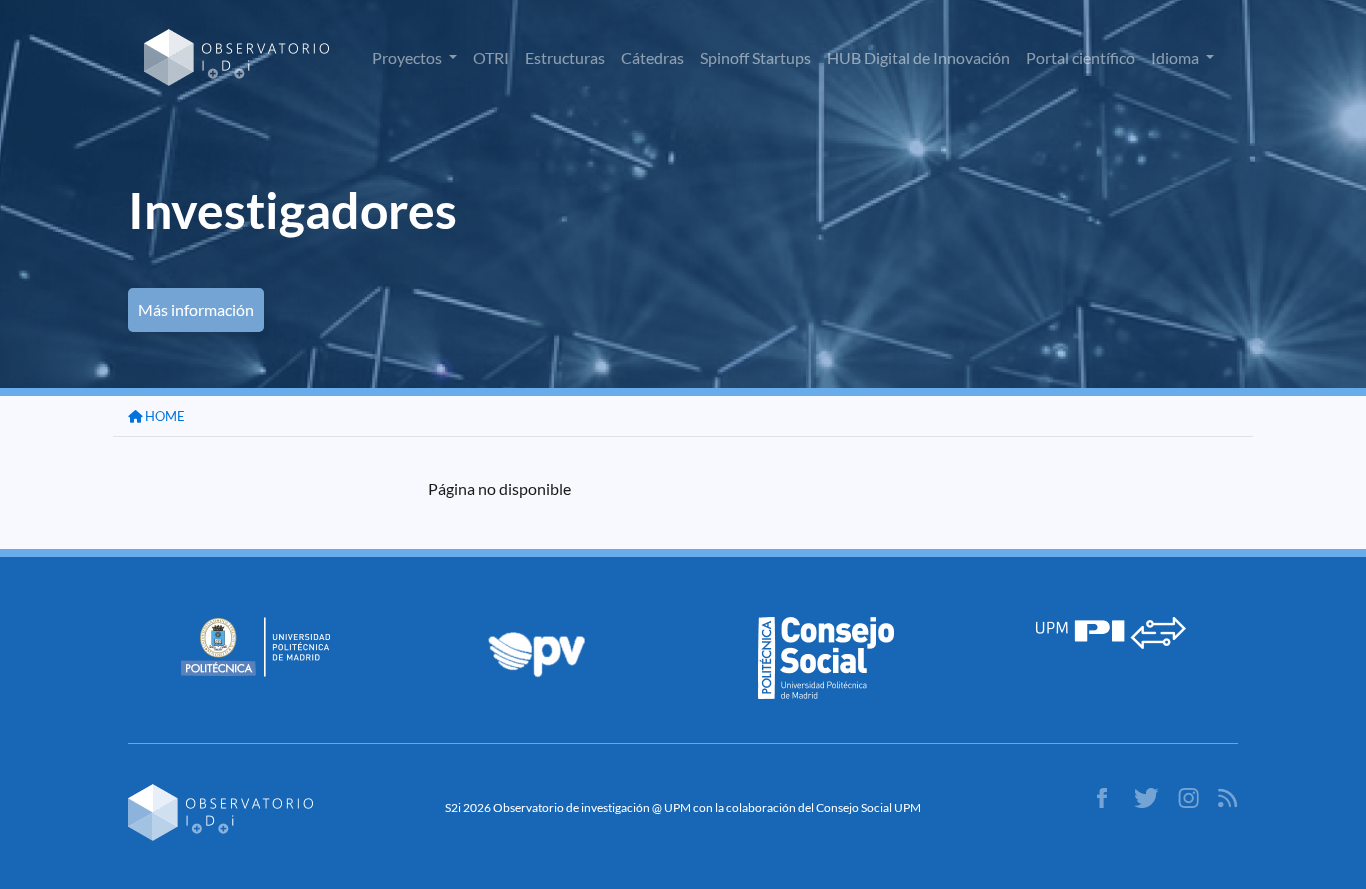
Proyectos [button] (408, 57)
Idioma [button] (1176, 57)
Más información (196, 309)
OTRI (491, 57)
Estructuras (565, 57)
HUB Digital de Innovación (918, 57)
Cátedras (652, 57)
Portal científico (1080, 57)
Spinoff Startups (755, 57)
